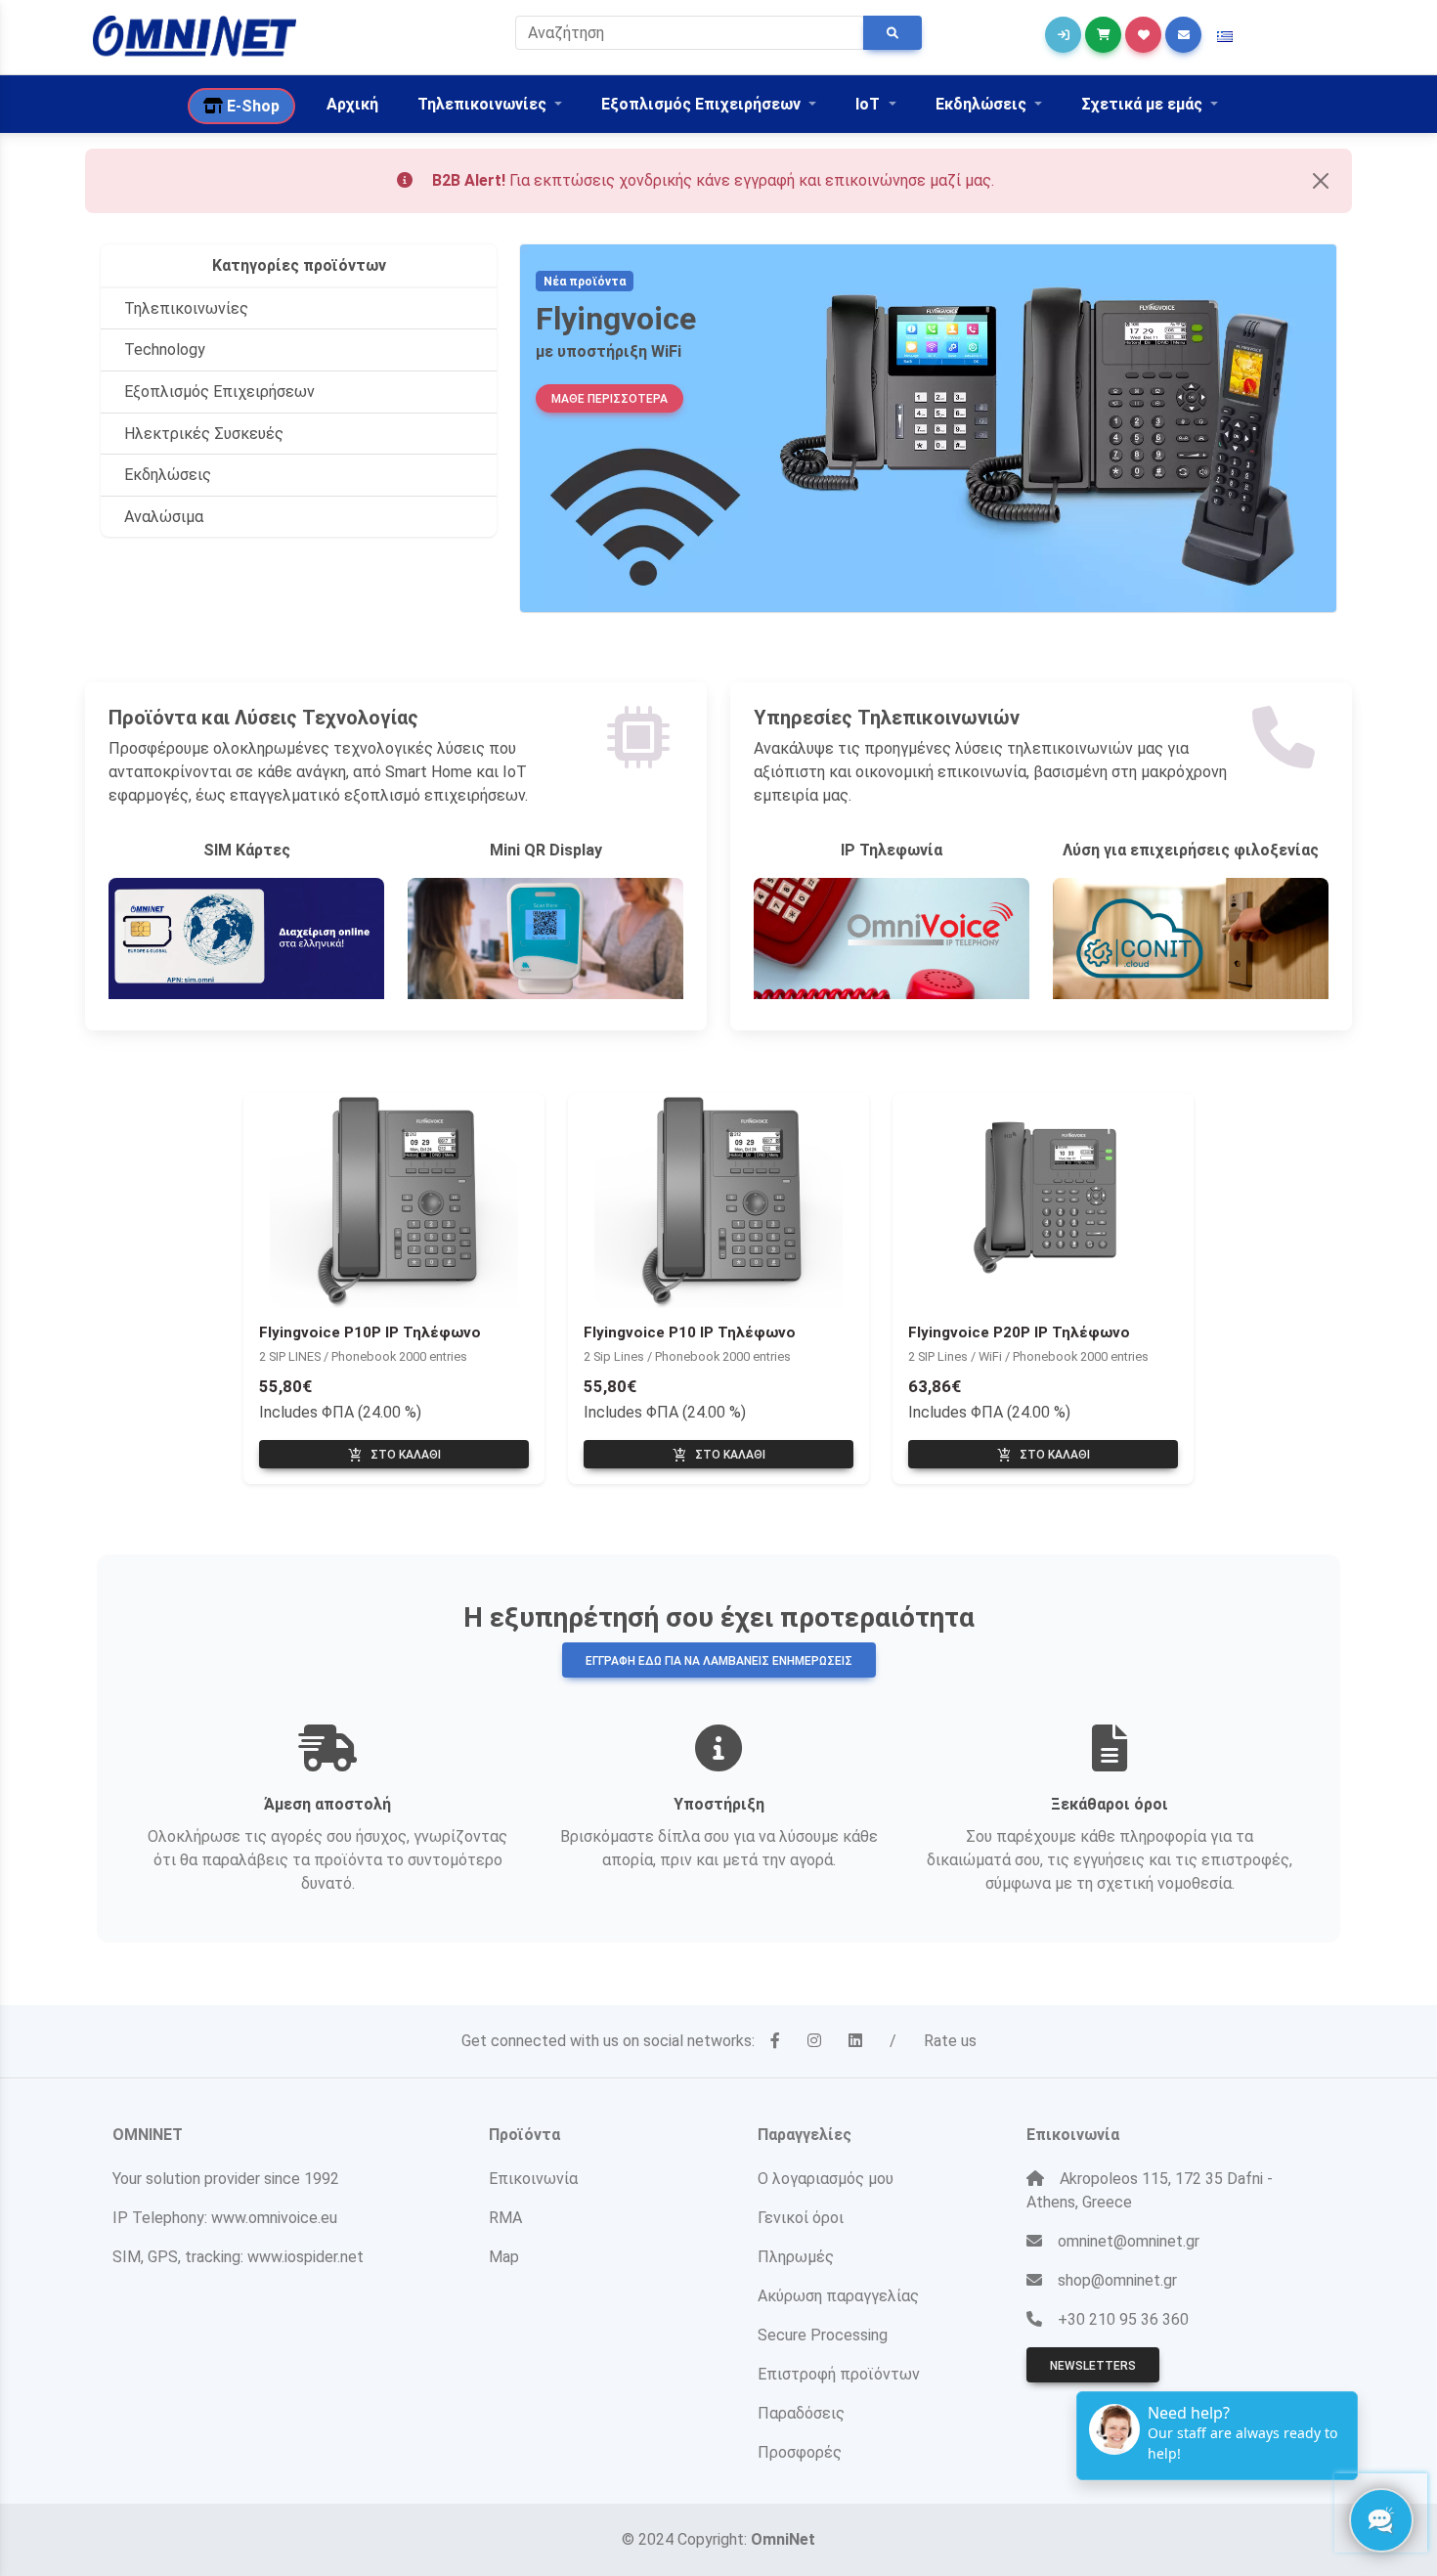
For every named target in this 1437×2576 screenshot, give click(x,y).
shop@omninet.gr (1117, 2280)
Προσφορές (800, 2452)
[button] (1225, 37)
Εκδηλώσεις (168, 475)
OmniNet (783, 2539)
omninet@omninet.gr (1129, 2241)
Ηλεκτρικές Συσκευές (204, 434)
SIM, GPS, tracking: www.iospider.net (238, 2257)
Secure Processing (823, 2335)
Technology (165, 349)
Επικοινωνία (533, 2179)
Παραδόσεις (801, 2413)
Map (504, 2257)
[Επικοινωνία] (1183, 35)
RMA (505, 2218)
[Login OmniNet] (1063, 35)
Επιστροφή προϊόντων (839, 2374)
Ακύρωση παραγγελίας (838, 2296)
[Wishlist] (1143, 35)
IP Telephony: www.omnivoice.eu (225, 2218)
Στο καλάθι (394, 1456)
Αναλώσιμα (164, 517)
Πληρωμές (796, 2257)
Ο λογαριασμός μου (826, 2179)
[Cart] (1103, 35)
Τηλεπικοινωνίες (186, 308)
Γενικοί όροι (801, 2218)
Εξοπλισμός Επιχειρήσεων (219, 392)
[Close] (1321, 181)
